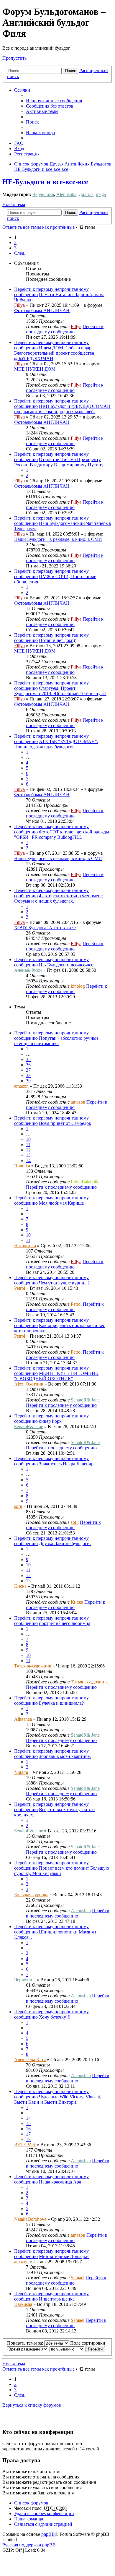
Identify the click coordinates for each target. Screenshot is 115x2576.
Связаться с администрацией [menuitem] (43, 2524)
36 (28, 1065)
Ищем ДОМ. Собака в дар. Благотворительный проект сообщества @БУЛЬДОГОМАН (54, 353)
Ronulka (22, 1166)
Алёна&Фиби (28, 970)
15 (28, 2123)
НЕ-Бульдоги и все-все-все (45, 182)
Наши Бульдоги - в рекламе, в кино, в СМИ (58, 539)
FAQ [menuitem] (19, 143)
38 (28, 1075)
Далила (86, 194)
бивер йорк (50, 1421)
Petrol (20, 1288)
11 (28, 1145)
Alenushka (66, 194)
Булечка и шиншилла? (61, 1703)
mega (101, 194)
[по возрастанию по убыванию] (67, 2349)
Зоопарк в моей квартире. (65, 1756)
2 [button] (15, 242)
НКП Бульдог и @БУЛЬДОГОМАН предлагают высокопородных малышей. (62, 409)
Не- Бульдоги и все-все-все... (68, 965)
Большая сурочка (31, 1895)
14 (28, 1160)
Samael (78, 2278)
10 (28, 1139)
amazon (21, 1086)
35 (28, 1059)
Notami (21, 1772)
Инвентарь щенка (57, 2299)
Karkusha (23, 2304)
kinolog (78, 986)
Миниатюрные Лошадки (64, 2256)
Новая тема (14, 204)
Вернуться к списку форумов (32, 2405)
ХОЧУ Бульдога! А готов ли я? (45, 928)
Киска (20, 1586)
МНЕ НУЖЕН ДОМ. (35, 369)
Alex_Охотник (29, 1384)
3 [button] (15, 248)
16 (28, 2129)
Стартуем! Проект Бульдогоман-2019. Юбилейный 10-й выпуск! (60, 691)
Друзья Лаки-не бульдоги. (65, 1544)
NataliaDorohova (30, 2219)
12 (28, 1150)
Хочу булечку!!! (55, 2017)
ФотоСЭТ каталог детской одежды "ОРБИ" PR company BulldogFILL (62, 834)
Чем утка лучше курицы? (64, 1283)
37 (28, 1070)
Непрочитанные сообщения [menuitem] (54, 101)
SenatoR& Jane (85, 1400)
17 (28, 2134)
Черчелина (43, 194)
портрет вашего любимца (65, 1623)
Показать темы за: (26, 2343)
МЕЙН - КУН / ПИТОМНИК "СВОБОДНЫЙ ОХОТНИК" (56, 1376)
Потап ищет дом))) (58, 640)
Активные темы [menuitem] (42, 111)
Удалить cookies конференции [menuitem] (44, 2513)
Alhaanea (23, 1719)
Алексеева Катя (30, 2060)
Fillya (19, 305)
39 (28, 1081)
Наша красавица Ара (60, 2182)
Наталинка (25, 1246)
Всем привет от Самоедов (65, 1123)
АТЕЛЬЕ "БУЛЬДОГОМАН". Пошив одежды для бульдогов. (56, 744)
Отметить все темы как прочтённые (38, 227)
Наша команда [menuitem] (40, 133)
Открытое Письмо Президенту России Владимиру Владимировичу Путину (59, 462)
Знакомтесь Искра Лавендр (66, 1464)
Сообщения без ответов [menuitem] (50, 106)
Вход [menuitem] (19, 149)
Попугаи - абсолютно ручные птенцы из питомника (56, 1041)
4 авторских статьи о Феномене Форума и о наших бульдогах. (58, 898)
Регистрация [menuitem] (27, 154)
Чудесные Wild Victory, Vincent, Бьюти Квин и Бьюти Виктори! (58, 2099)
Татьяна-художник (33, 1666)
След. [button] (20, 253)
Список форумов (31, 2503)
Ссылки (22, 90)
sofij (18, 1506)
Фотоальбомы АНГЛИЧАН (42, 310)
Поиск (70, 71)
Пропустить (14, 58)
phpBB (48, 2534)
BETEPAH (25, 2145)
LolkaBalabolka (86, 1182)
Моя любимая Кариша (61, 1203)
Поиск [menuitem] (32, 122)
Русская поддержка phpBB (29, 2545)
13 (28, 1155)
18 (28, 2139)
